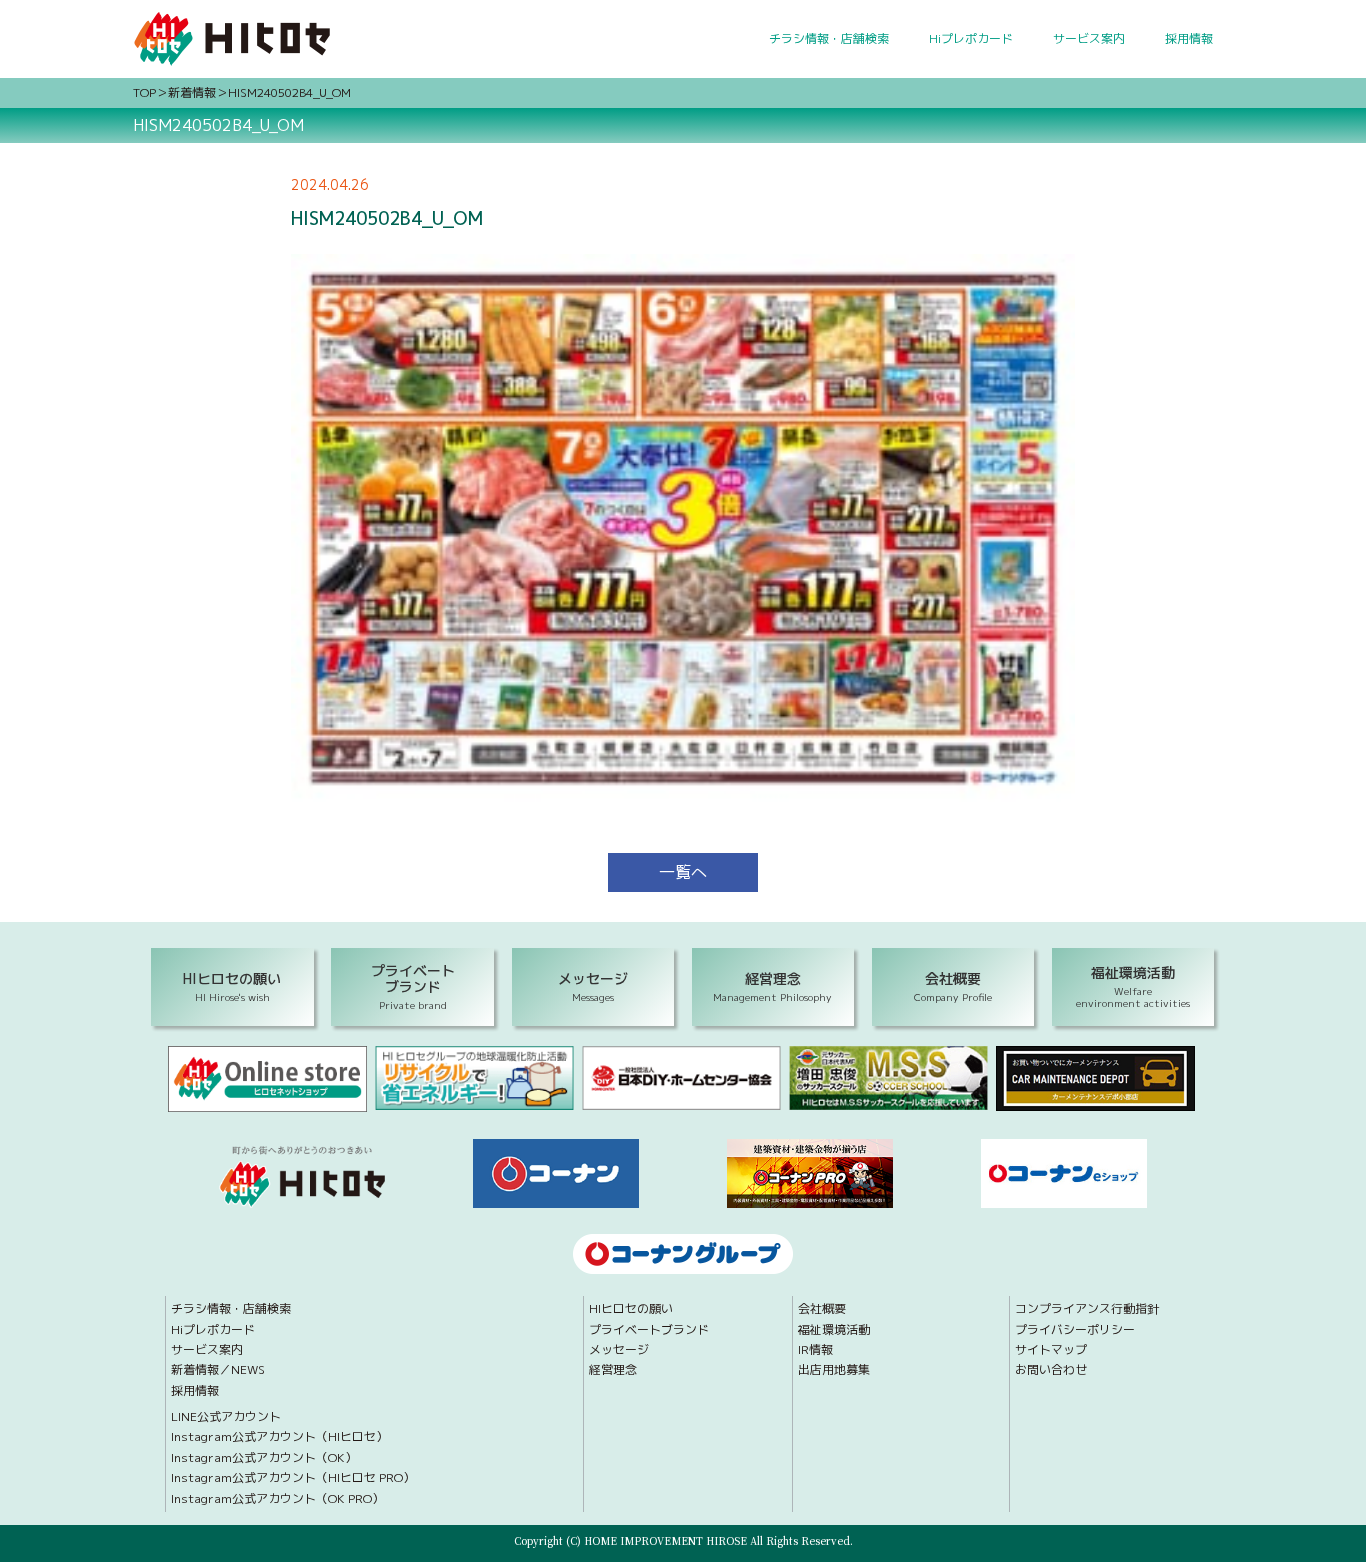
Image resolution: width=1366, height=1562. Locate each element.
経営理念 (613, 1370)
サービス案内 (1089, 38)
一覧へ (683, 872)
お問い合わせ (1051, 1370)
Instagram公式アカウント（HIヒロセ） (279, 1437)
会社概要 (822, 1309)
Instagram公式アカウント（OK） (264, 1458)
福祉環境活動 (834, 1330)
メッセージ (619, 1350)
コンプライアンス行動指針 (1087, 1309)
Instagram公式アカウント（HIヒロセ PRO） (293, 1478)
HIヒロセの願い (631, 1309)
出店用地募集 (834, 1370)
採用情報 (1189, 38)
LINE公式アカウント (226, 1417)
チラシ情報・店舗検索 (829, 38)
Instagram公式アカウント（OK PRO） (277, 1499)
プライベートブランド (649, 1330)
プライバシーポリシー (1075, 1330)
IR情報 (815, 1350)
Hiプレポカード (971, 38)
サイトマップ (1051, 1350)
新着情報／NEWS (218, 1370)
